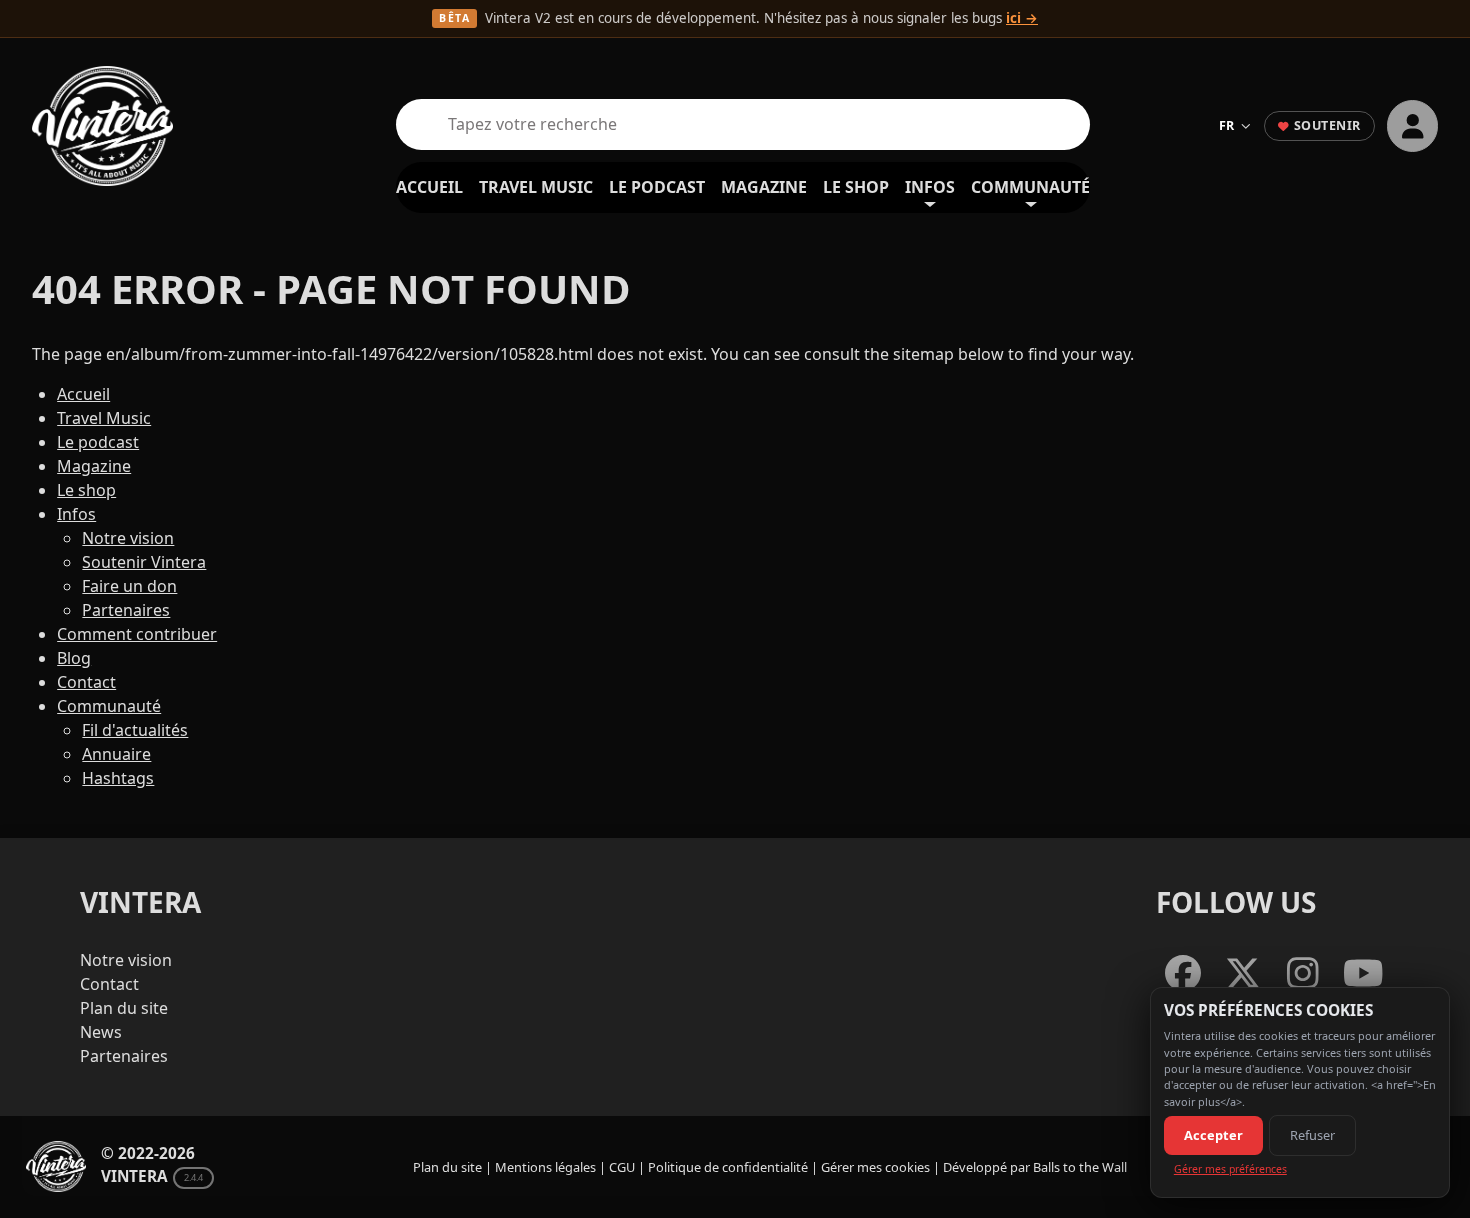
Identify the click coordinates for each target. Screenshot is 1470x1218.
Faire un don (129, 586)
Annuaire (116, 754)
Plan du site (124, 1008)
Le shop (856, 187)
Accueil (429, 187)
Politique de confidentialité (728, 1167)
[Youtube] (1363, 975)
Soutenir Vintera (144, 562)
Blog (74, 658)
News (101, 1032)
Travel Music (536, 187)
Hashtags (118, 778)
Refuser (1312, 1135)
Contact (86, 682)
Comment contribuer (137, 634)
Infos (930, 187)
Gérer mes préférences (1230, 1169)
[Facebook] (1183, 975)
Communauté (1030, 187)
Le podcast (657, 187)
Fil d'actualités (135, 730)
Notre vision (128, 538)
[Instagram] (1303, 975)
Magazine (764, 187)
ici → (1022, 18)
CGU (622, 1167)
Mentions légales (545, 1167)
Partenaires (126, 610)
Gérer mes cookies (875, 1167)
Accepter (1213, 1135)
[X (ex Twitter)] (1243, 975)
